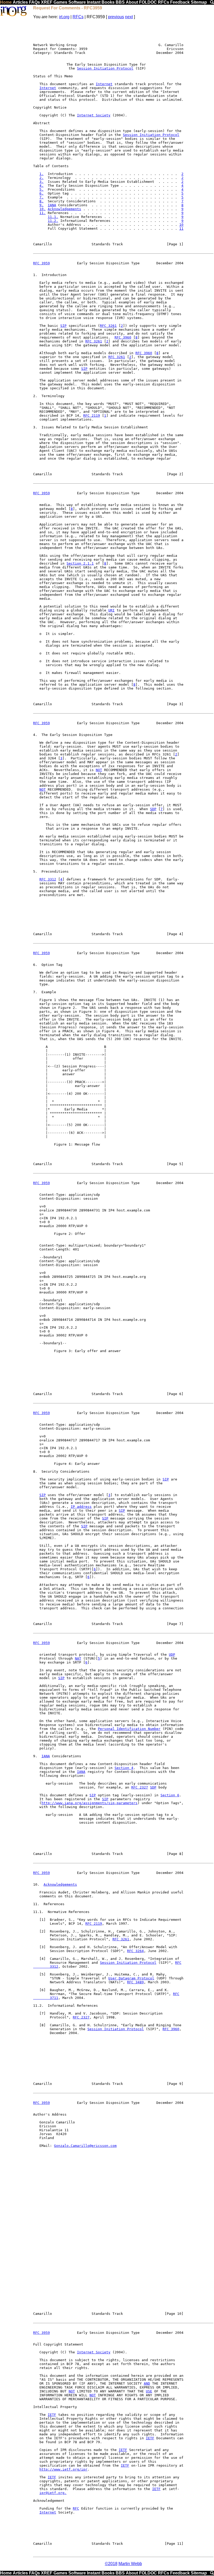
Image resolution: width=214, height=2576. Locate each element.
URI (111, 610)
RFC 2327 (140, 1787)
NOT (99, 770)
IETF (52, 2415)
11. (43, 213)
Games (60, 2)
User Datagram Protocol (131, 1978)
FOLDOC (148, 2)
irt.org (64, 17)
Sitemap (199, 2)
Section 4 (124, 1768)
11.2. (53, 221)
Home (6, 2)
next (129, 17)
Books (108, 2)
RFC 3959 (41, 263)
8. (41, 201)
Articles (20, 2)
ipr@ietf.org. (53, 2493)
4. (41, 186)
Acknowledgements (64, 209)
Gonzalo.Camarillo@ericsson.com (85, 2146)
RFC (76, 2508)
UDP (172, 1655)
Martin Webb (130, 2564)
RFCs (164, 2)
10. (43, 209)
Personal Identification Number (129, 1729)
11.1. (53, 217)
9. (41, 205)
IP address (81, 1507)
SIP (63, 326)
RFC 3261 (108, 326)
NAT (78, 1658)
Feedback (180, 2)
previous (116, 17)
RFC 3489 (135, 1982)
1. (41, 174)
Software (77, 2)
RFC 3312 (48, 879)
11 (181, 229)
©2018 (111, 2564)
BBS (120, 2)
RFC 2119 (92, 415)
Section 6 (170, 1795)
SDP (153, 809)
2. (41, 178)
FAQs (34, 2)
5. (41, 189)
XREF (47, 2)
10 (181, 225)
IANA (52, 205)
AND (147, 2383)
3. (41, 182)
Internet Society (94, 115)
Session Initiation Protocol (105, 68)
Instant (94, 2)
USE (149, 2391)
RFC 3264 (135, 1951)
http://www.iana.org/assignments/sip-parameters (90, 1803)
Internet (104, 84)
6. (41, 193)
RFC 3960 (123, 337)
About (132, 2)
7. (41, 197)
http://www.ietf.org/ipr (63, 2469)
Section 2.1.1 (80, 563)
